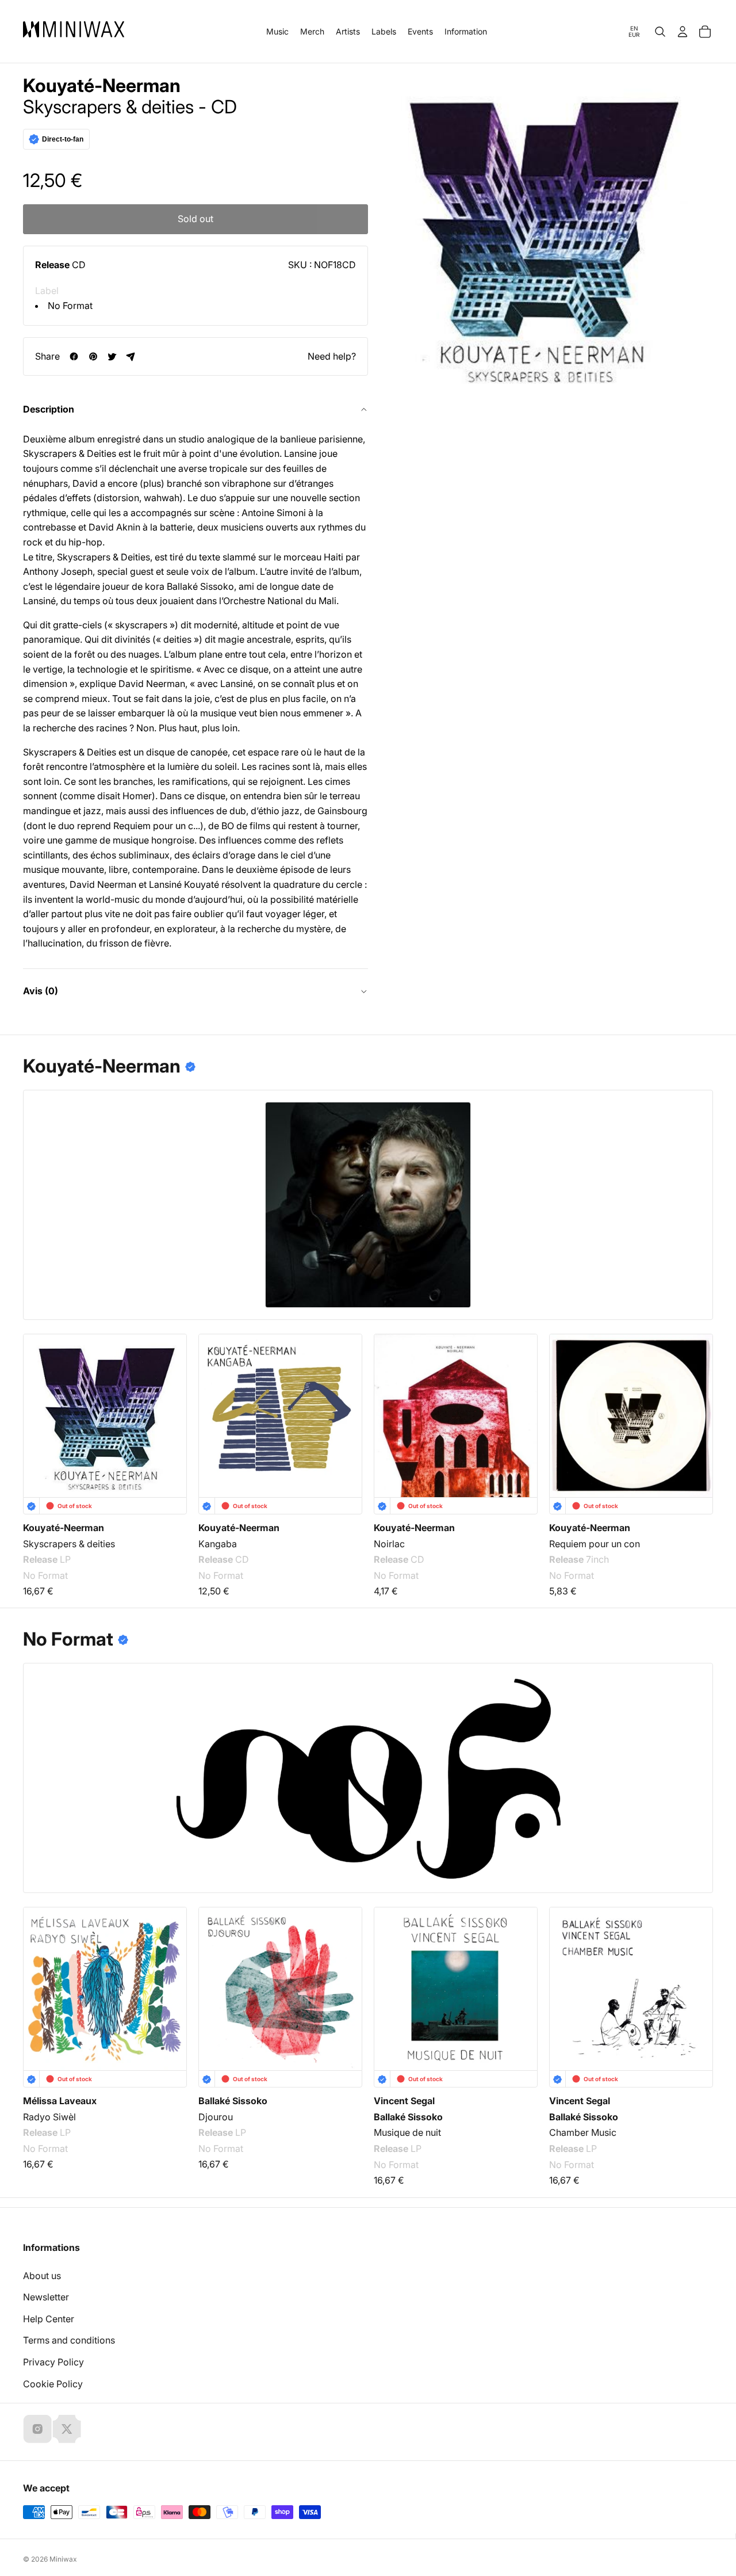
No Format (70, 306)
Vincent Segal (404, 2101)
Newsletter (46, 2297)
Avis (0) (41, 991)
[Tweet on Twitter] (112, 356)
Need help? (332, 356)
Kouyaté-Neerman (102, 86)
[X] (67, 2429)
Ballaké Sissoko (233, 2101)
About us (42, 2276)
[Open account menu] (683, 32)
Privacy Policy (53, 2362)
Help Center (49, 2319)
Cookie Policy (53, 2384)
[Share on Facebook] (74, 356)
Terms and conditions (69, 2340)
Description (49, 409)
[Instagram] (37, 2429)
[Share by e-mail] (131, 356)
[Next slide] (697, 1409)
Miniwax (63, 2559)
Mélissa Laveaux (60, 2101)
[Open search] (660, 32)
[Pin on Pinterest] (93, 356)
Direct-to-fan (63, 139)
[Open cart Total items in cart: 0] (705, 32)
